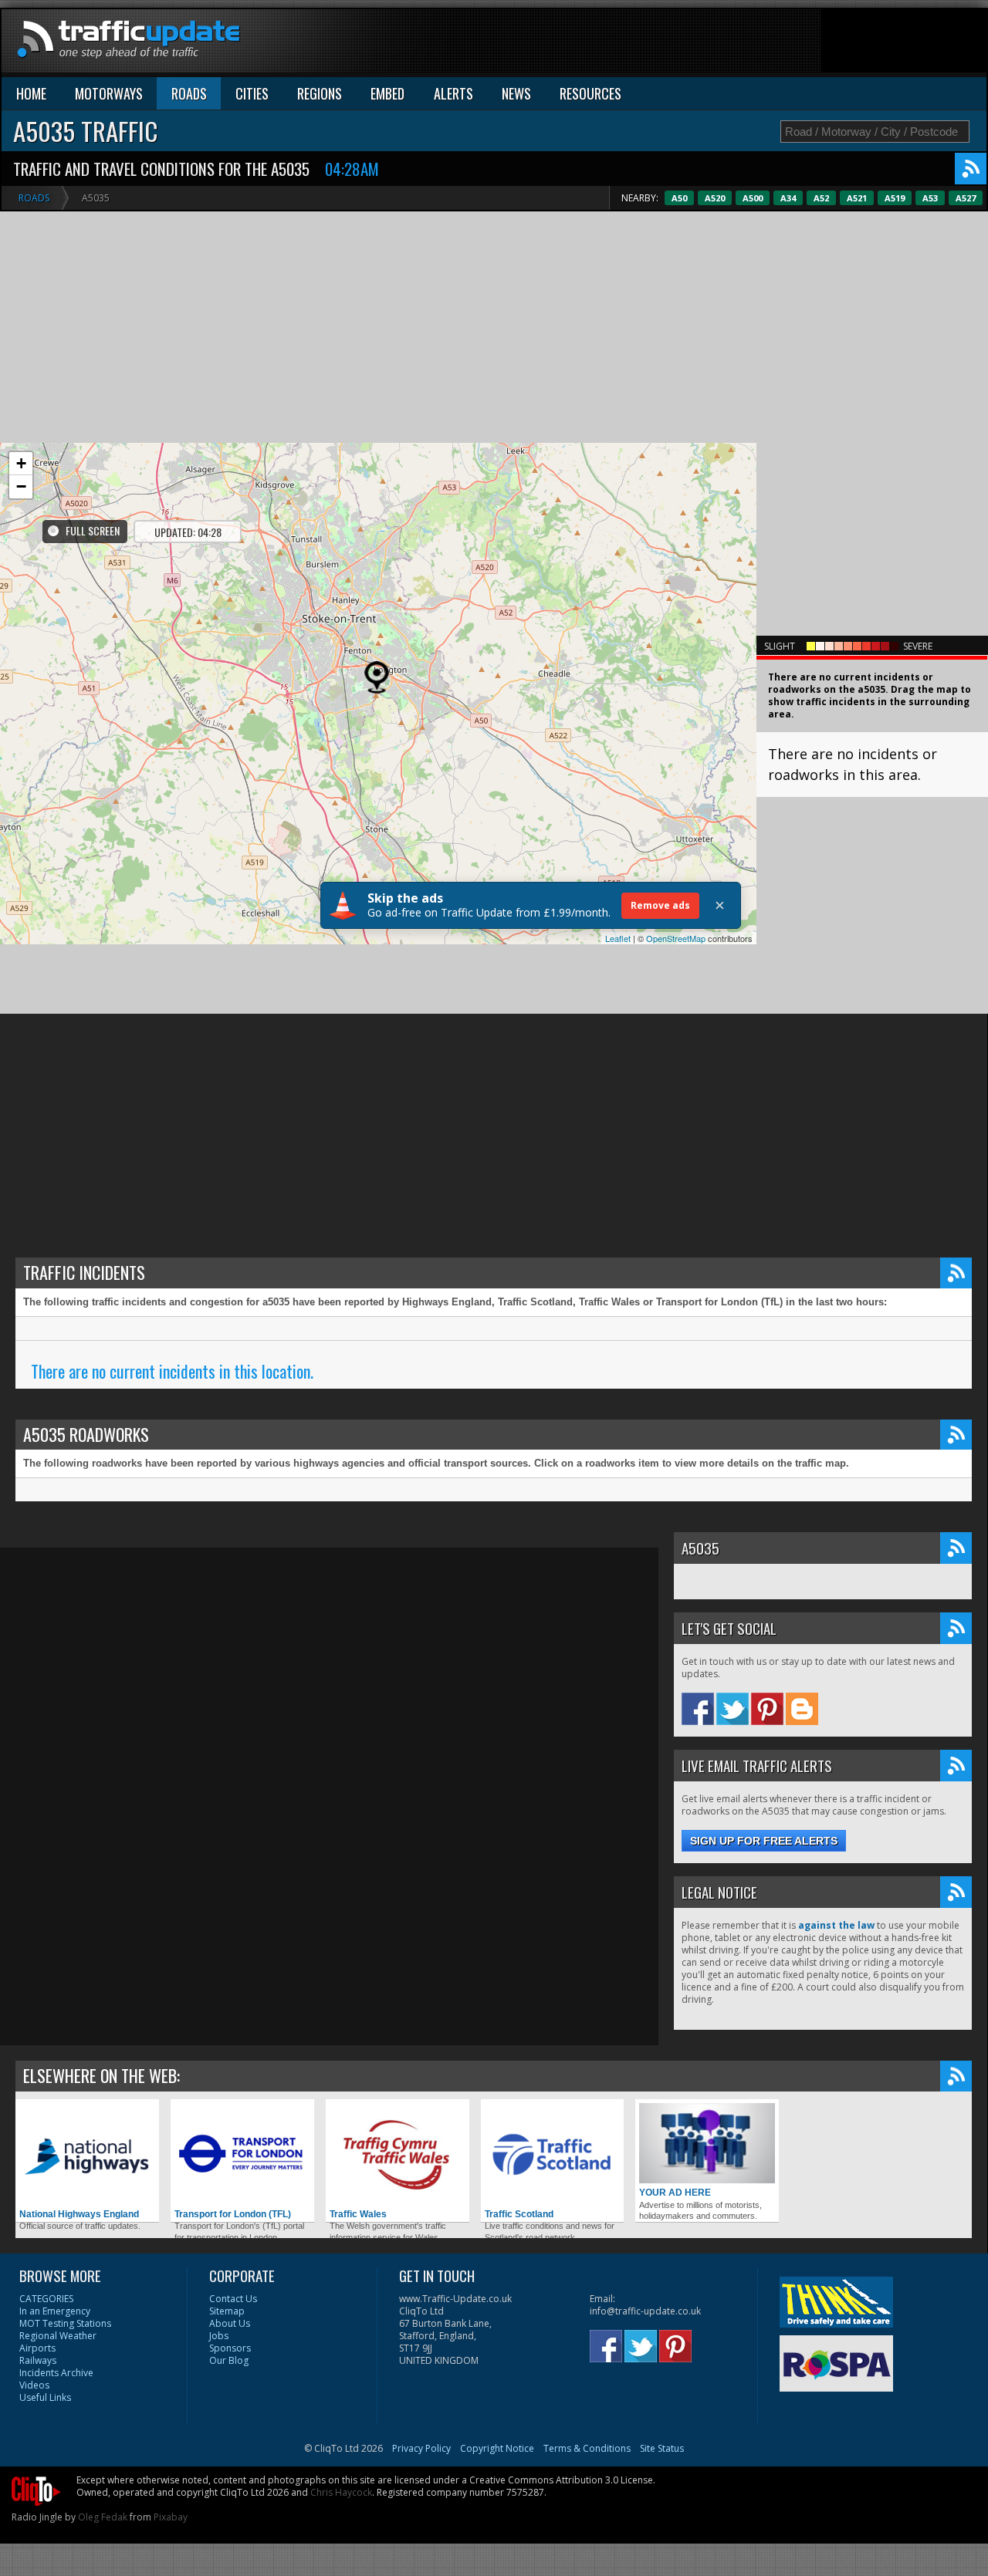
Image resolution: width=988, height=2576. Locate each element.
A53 (930, 198)
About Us (230, 2323)
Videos (34, 2385)
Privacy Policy (421, 2448)
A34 (788, 198)
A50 (679, 198)
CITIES (252, 93)
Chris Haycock (341, 2492)
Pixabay (171, 2517)
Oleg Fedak (103, 2517)
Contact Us (233, 2299)
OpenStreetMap (676, 938)
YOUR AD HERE (675, 2193)
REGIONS (320, 93)
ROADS (189, 93)
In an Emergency (55, 2311)
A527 (966, 198)
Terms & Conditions (587, 2448)
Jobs (219, 2336)
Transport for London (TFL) (233, 2214)
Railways (38, 2360)
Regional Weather (58, 2336)
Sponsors (230, 2348)
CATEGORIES (46, 2299)
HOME (31, 93)
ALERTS (453, 93)
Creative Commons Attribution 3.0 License (561, 2480)
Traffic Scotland (519, 2214)
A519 (895, 198)
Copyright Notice (497, 2448)
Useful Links (45, 2397)
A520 (715, 198)
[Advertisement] (705, 44)
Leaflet (618, 938)
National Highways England (79, 2214)
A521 (857, 198)
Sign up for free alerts (764, 1841)
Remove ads (660, 905)
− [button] (21, 486)
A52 (821, 198)
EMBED (387, 93)
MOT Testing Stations (65, 2323)
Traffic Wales (358, 2214)
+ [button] (21, 463)
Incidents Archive (56, 2373)
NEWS (516, 93)
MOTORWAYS (109, 93)
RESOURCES (590, 93)
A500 (753, 198)
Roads (34, 198)
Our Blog (229, 2360)
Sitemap (227, 2311)
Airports (37, 2348)
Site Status (662, 2448)
